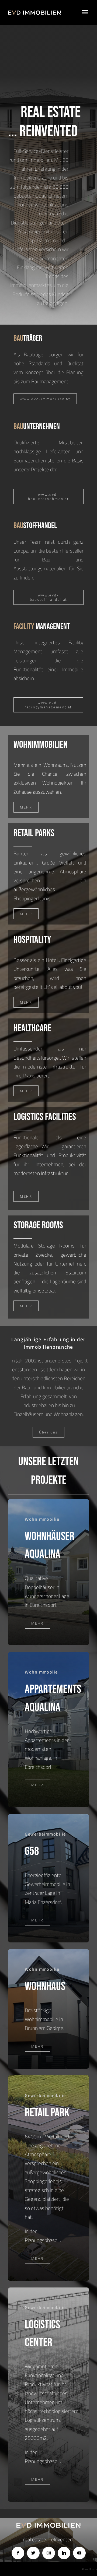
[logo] (34, 13)
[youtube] (79, 2553)
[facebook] (18, 2553)
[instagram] (49, 2553)
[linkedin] (64, 2553)
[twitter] (33, 2553)
